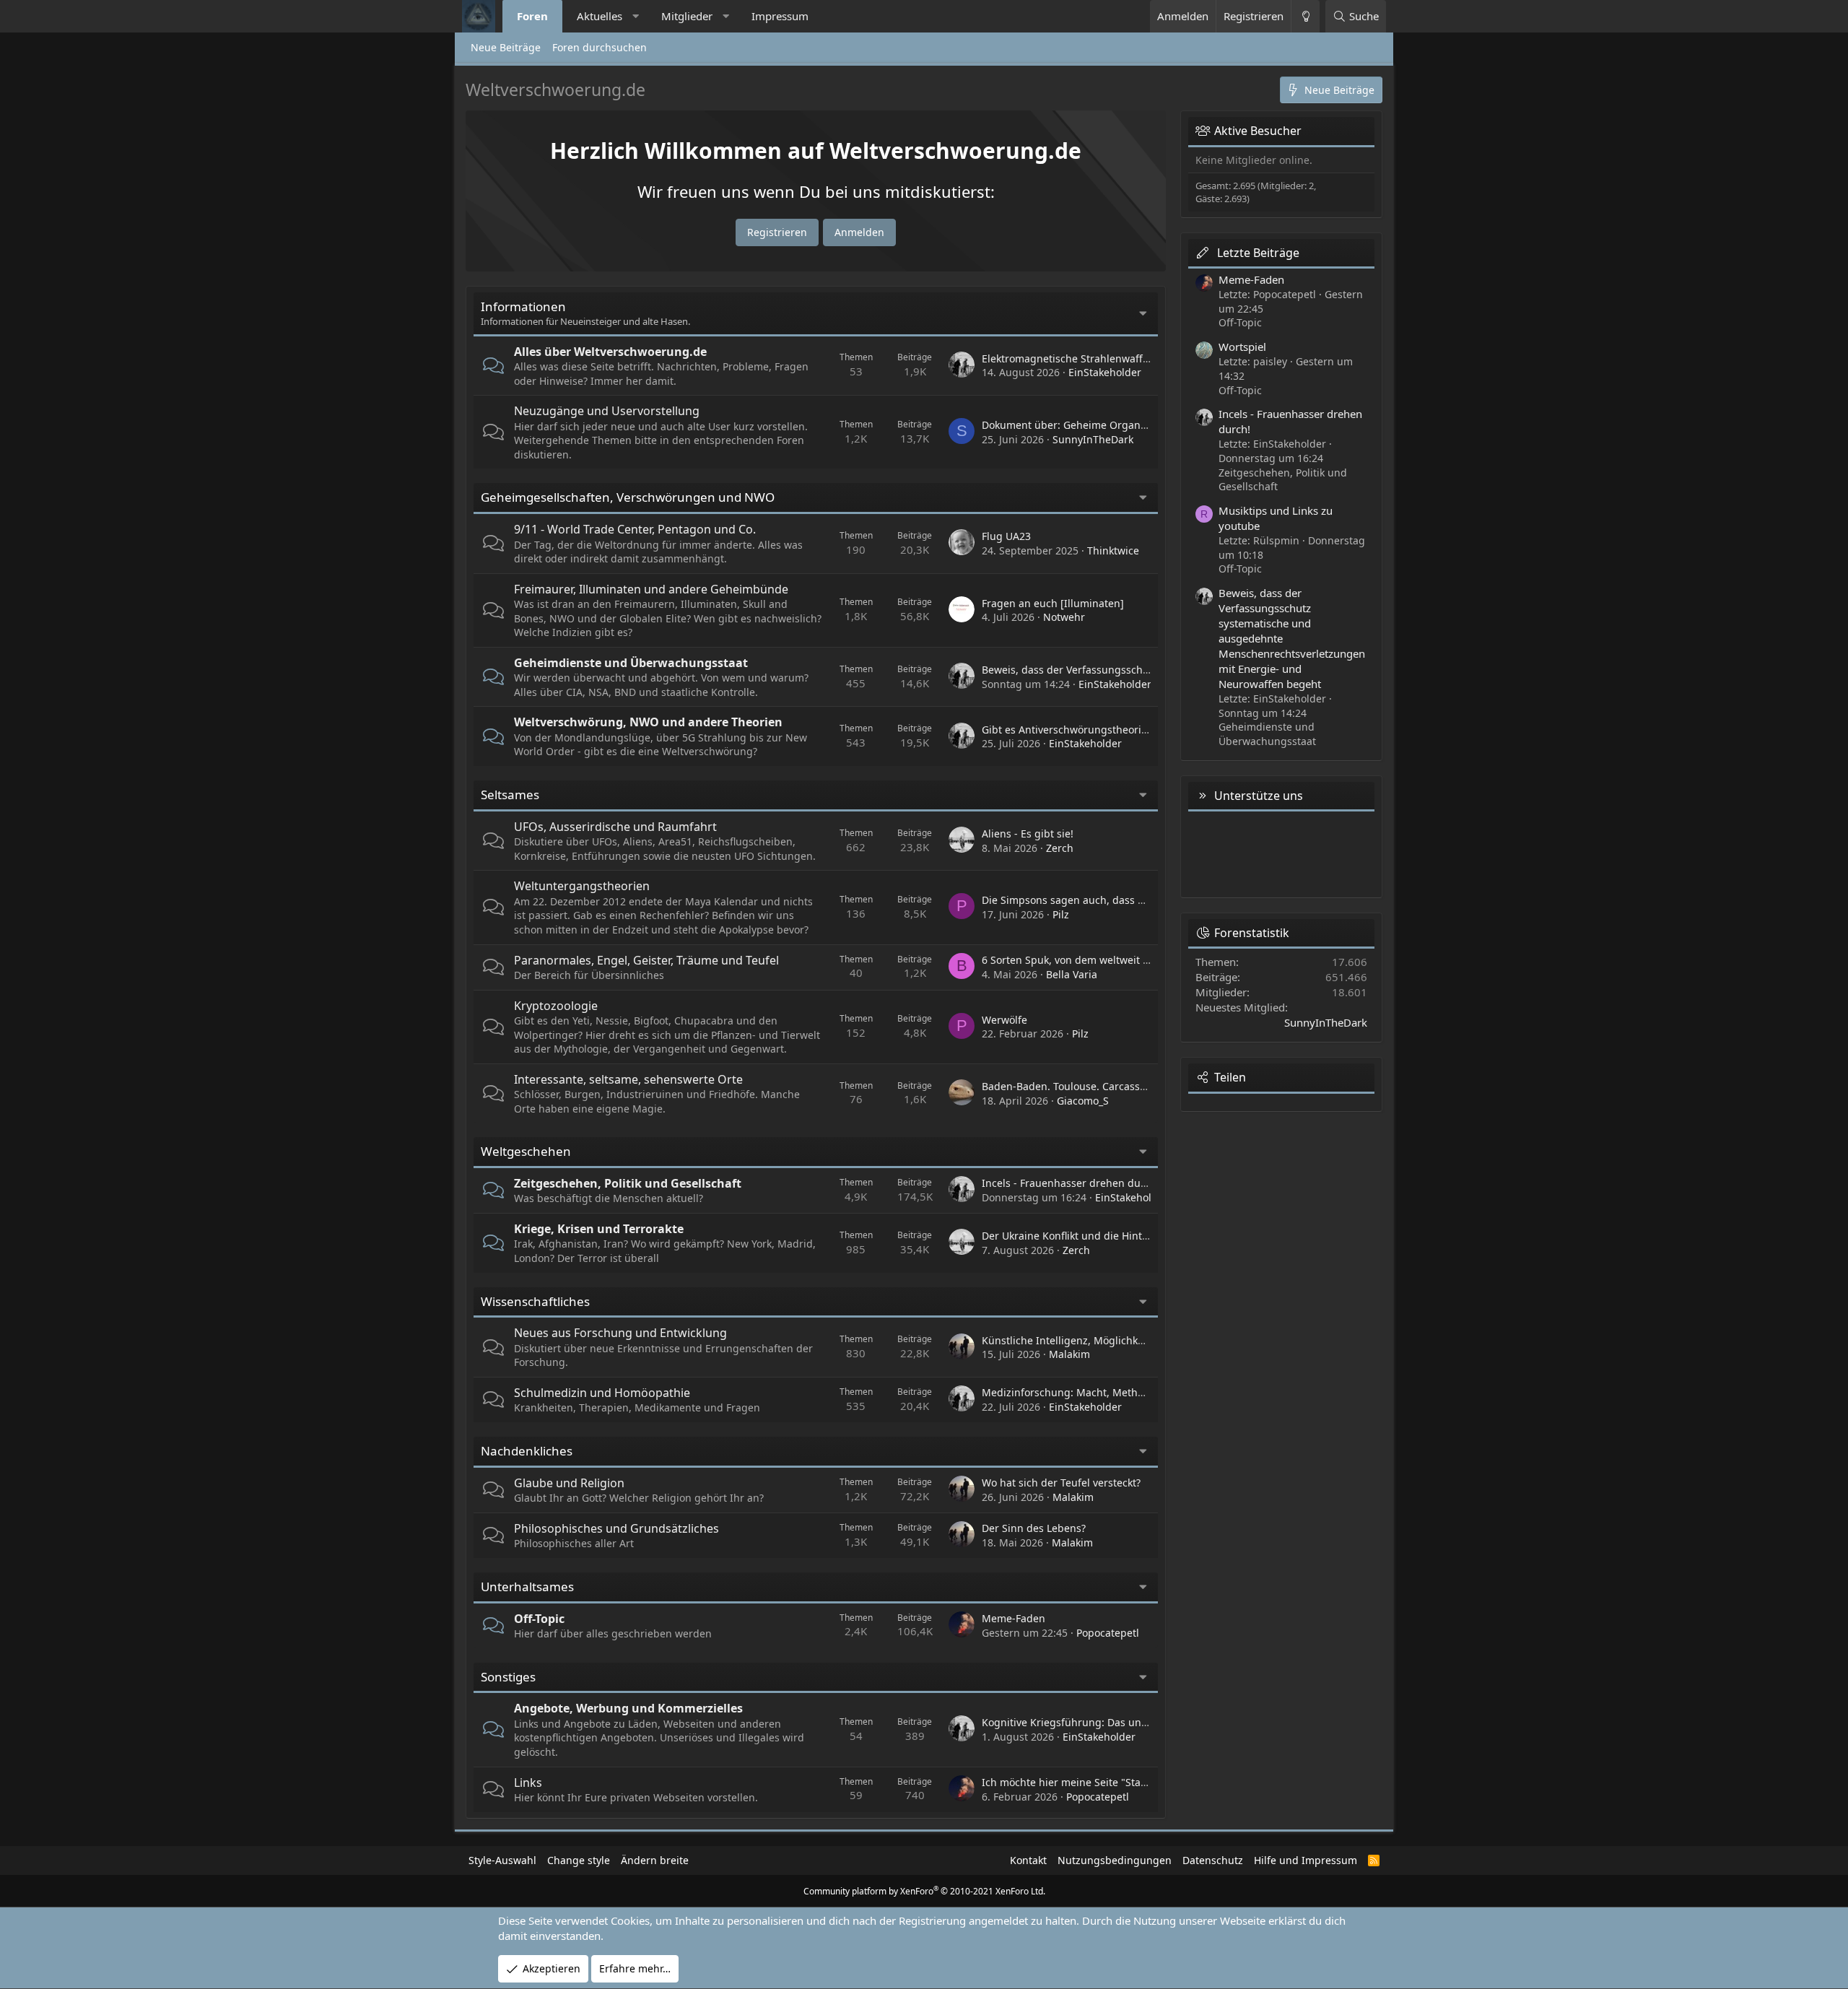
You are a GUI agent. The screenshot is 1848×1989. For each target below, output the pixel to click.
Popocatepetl (1108, 1633)
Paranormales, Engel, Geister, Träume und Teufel (646, 960)
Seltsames (510, 795)
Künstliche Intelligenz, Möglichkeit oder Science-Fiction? (1118, 1340)
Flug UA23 (1006, 536)
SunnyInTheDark (1093, 439)
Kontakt (1028, 1860)
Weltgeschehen (526, 1151)
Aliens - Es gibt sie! (1028, 834)
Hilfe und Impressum (1306, 1860)
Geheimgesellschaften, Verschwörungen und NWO (628, 497)
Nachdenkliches (527, 1451)
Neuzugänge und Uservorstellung (607, 411)
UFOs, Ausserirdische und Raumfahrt (615, 827)
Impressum (780, 16)
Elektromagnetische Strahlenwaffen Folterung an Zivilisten (1124, 358)
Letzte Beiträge (1258, 253)
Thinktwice (1113, 550)
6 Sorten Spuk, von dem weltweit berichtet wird (1097, 960)
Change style (579, 1860)
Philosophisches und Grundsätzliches (616, 1528)
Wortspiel (1242, 347)
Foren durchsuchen (600, 47)
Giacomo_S (1083, 1101)
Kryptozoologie (556, 1006)
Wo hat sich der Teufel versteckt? (1061, 1483)
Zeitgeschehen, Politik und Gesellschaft (628, 1183)
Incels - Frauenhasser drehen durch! (1071, 1183)
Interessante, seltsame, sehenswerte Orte (628, 1079)
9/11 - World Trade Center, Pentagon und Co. (635, 529)
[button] (636, 16)
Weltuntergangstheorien (582, 886)
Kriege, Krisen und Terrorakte (599, 1229)
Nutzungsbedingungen (1115, 1860)
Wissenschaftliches (535, 1301)
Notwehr (1064, 617)
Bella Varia (1072, 974)
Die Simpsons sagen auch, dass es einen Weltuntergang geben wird (1148, 900)
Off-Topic (539, 1619)
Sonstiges (508, 1677)
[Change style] (1305, 16)
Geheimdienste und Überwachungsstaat (631, 663)
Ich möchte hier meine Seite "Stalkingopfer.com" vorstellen (1124, 1782)
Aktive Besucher (1258, 131)
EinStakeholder (1105, 372)
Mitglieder (687, 16)
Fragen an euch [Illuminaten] (1053, 603)
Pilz (1061, 914)
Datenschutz (1213, 1860)
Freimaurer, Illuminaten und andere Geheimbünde (651, 589)
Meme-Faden (1014, 1618)
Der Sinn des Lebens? (1034, 1528)
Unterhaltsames (527, 1587)
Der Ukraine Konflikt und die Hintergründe (1085, 1236)
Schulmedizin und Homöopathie (602, 1393)
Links (528, 1783)
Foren (532, 16)
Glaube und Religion (569, 1483)
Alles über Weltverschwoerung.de (610, 352)
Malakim (1069, 1354)
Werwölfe (1004, 1020)
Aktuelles (600, 16)
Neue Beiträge (506, 47)
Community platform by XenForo (924, 1891)
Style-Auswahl (502, 1860)
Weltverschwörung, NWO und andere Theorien (648, 722)
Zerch (1060, 848)
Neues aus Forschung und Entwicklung (620, 1333)
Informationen (523, 306)
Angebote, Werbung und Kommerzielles (628, 1708)
